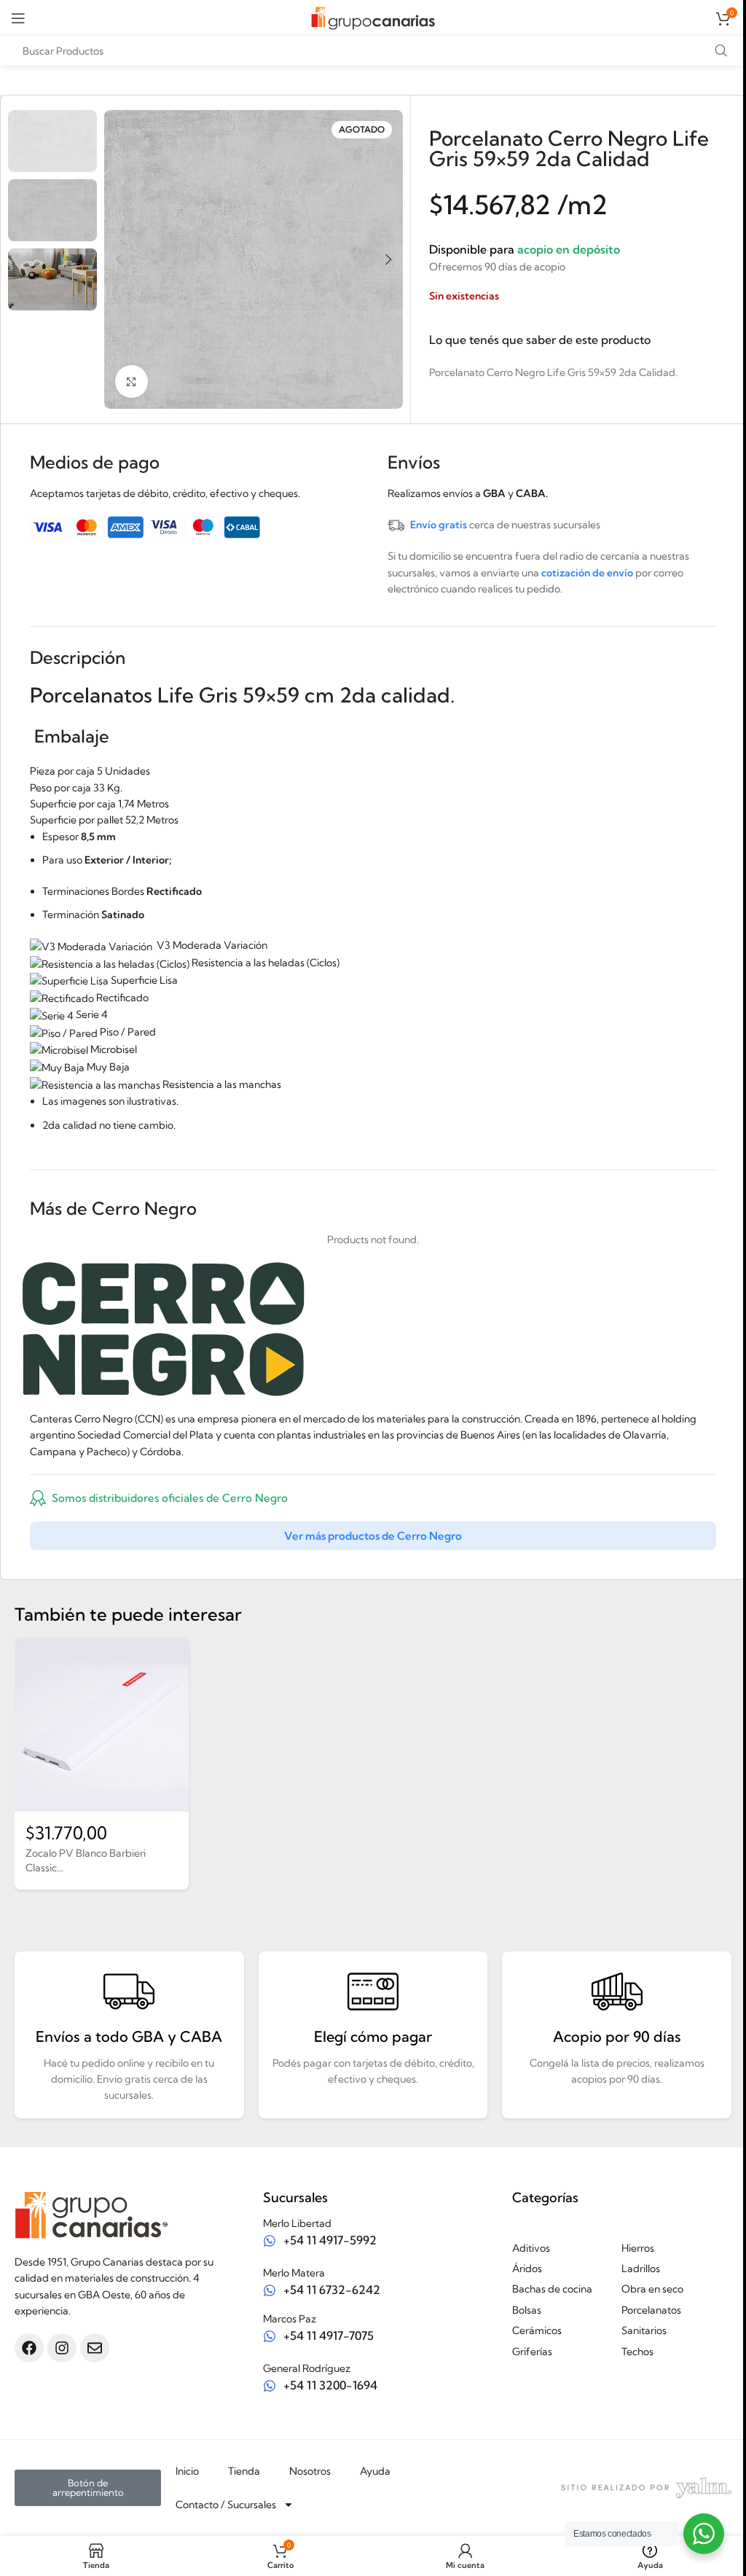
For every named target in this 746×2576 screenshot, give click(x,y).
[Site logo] (373, 17)
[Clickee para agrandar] (131, 381)
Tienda (244, 2471)
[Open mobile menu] (18, 18)
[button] (119, 259)
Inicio (187, 2471)
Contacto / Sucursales (226, 2505)
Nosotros (310, 2471)
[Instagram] (62, 2348)
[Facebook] (29, 2348)
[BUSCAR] (721, 51)
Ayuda (375, 2471)
